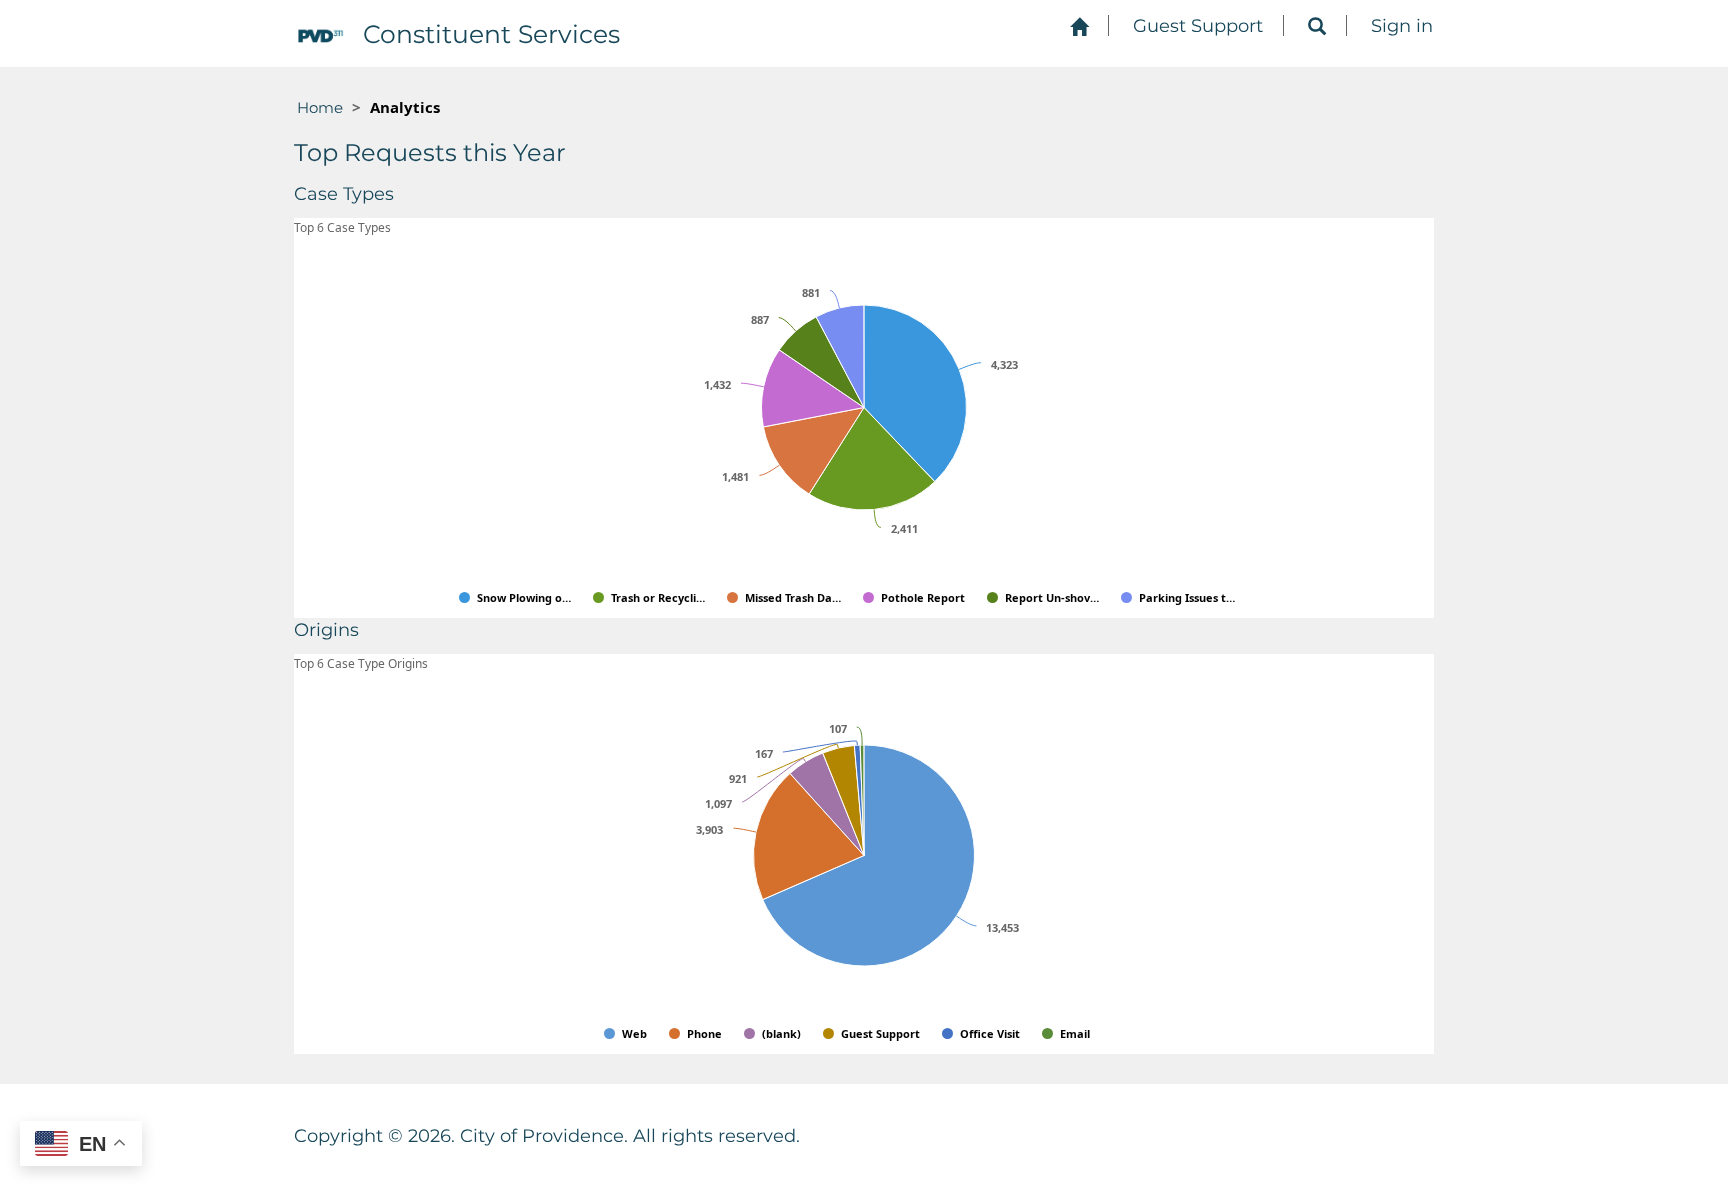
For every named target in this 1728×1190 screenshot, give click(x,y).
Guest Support (1198, 26)
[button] (1317, 27)
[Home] (1079, 27)
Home (320, 107)
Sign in (1402, 26)
